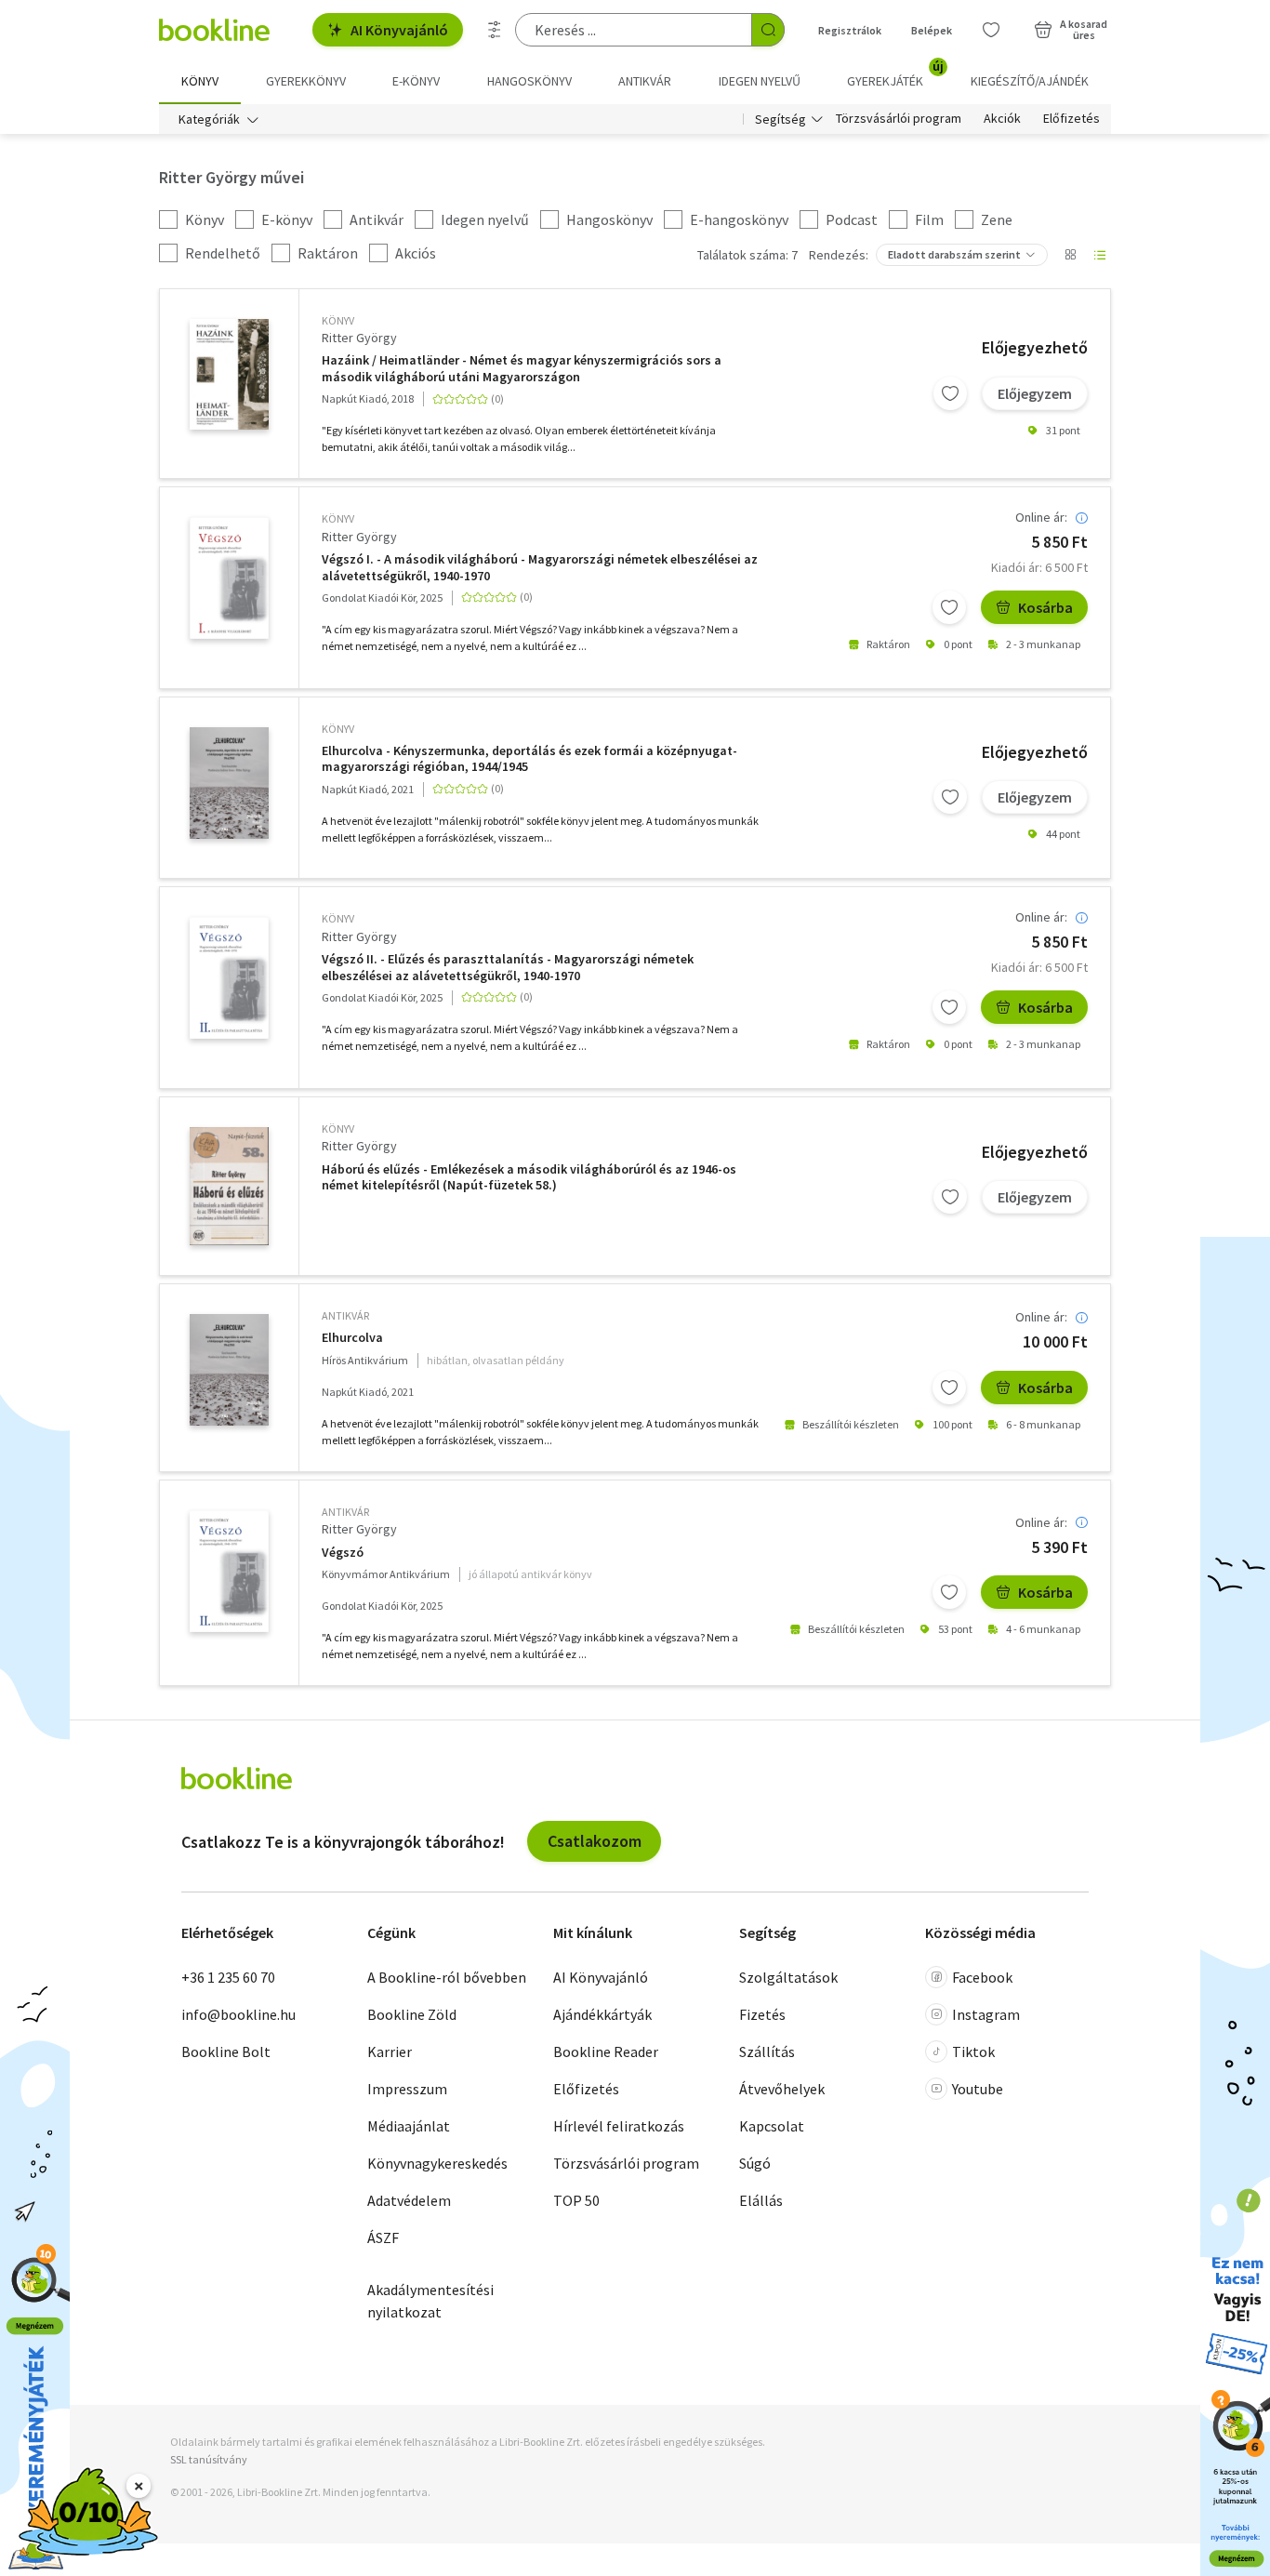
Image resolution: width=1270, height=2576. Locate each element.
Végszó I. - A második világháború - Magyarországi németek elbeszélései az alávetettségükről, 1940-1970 (540, 568)
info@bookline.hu (238, 2014)
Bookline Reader (606, 2052)
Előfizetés (1072, 119)
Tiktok (973, 2052)
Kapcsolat (772, 2126)
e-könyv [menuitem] (416, 81)
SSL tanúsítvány (209, 2459)
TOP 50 (576, 2200)
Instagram (986, 2014)
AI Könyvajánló (399, 30)
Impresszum (407, 2089)
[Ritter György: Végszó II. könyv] (229, 978)
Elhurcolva (352, 1338)
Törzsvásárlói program (899, 119)
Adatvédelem (409, 2200)
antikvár (345, 1315)
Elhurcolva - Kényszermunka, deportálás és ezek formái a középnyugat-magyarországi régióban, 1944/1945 (529, 759)
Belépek (932, 30)
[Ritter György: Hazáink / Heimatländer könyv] (229, 374)
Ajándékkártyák (602, 2014)
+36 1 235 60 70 (228, 1977)
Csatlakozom (595, 1841)
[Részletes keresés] (495, 30)
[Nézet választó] (1070, 255)
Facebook (982, 1977)
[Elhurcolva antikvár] (229, 1370)
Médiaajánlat (409, 2126)
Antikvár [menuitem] (645, 81)
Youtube (978, 2089)
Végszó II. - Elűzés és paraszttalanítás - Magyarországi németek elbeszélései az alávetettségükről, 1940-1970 (508, 968)
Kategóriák (209, 119)
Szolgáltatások (788, 1977)
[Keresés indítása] (768, 30)
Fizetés (762, 2014)
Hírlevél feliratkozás (619, 2126)
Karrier (390, 2052)
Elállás (761, 2200)
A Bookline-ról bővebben (447, 1977)
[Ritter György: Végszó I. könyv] (229, 578)
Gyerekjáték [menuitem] (895, 74)
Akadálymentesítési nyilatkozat (430, 2301)
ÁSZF (383, 2237)
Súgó (755, 2163)
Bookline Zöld (412, 2014)
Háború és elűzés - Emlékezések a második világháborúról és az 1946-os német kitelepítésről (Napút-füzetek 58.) (529, 1178)
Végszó (343, 1553)
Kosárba (1045, 607)
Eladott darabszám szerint (954, 254)
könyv (338, 320)
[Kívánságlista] (991, 30)
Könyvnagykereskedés (437, 2163)
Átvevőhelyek (782, 2089)
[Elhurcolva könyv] (229, 783)
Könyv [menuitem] (200, 81)
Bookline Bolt (226, 2052)
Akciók (1002, 119)
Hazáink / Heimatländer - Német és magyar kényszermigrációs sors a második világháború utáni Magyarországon (522, 369)
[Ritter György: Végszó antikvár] (229, 1571)
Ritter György (359, 338)
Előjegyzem (1035, 393)
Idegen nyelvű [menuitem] (760, 81)
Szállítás (767, 2052)
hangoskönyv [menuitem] (529, 81)
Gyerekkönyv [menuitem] (306, 81)
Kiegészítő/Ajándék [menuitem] (1030, 81)
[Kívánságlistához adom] (950, 393)
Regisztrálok (850, 30)
